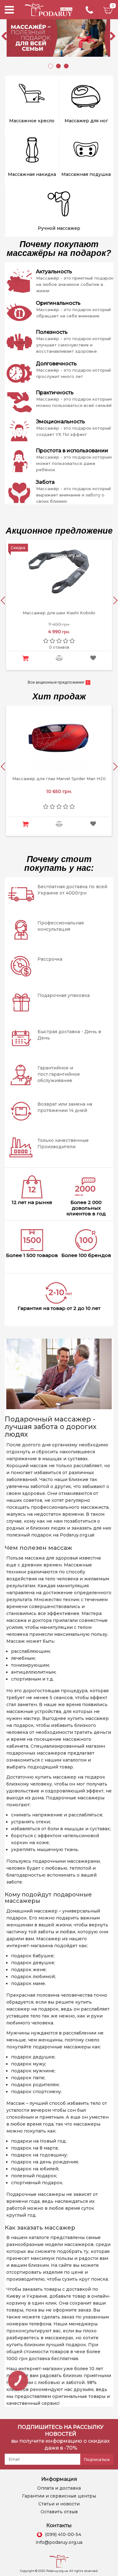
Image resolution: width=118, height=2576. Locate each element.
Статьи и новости (59, 2504)
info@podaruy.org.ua (59, 2542)
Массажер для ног (86, 121)
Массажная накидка (32, 174)
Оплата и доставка (59, 2488)
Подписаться (97, 2460)
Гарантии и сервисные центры (59, 2496)
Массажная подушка (86, 174)
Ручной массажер (59, 228)
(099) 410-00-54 (63, 2534)
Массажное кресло (32, 121)
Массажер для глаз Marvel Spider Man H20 (59, 779)
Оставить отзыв (59, 2512)
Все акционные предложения (56, 682)
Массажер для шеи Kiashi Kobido (59, 613)
